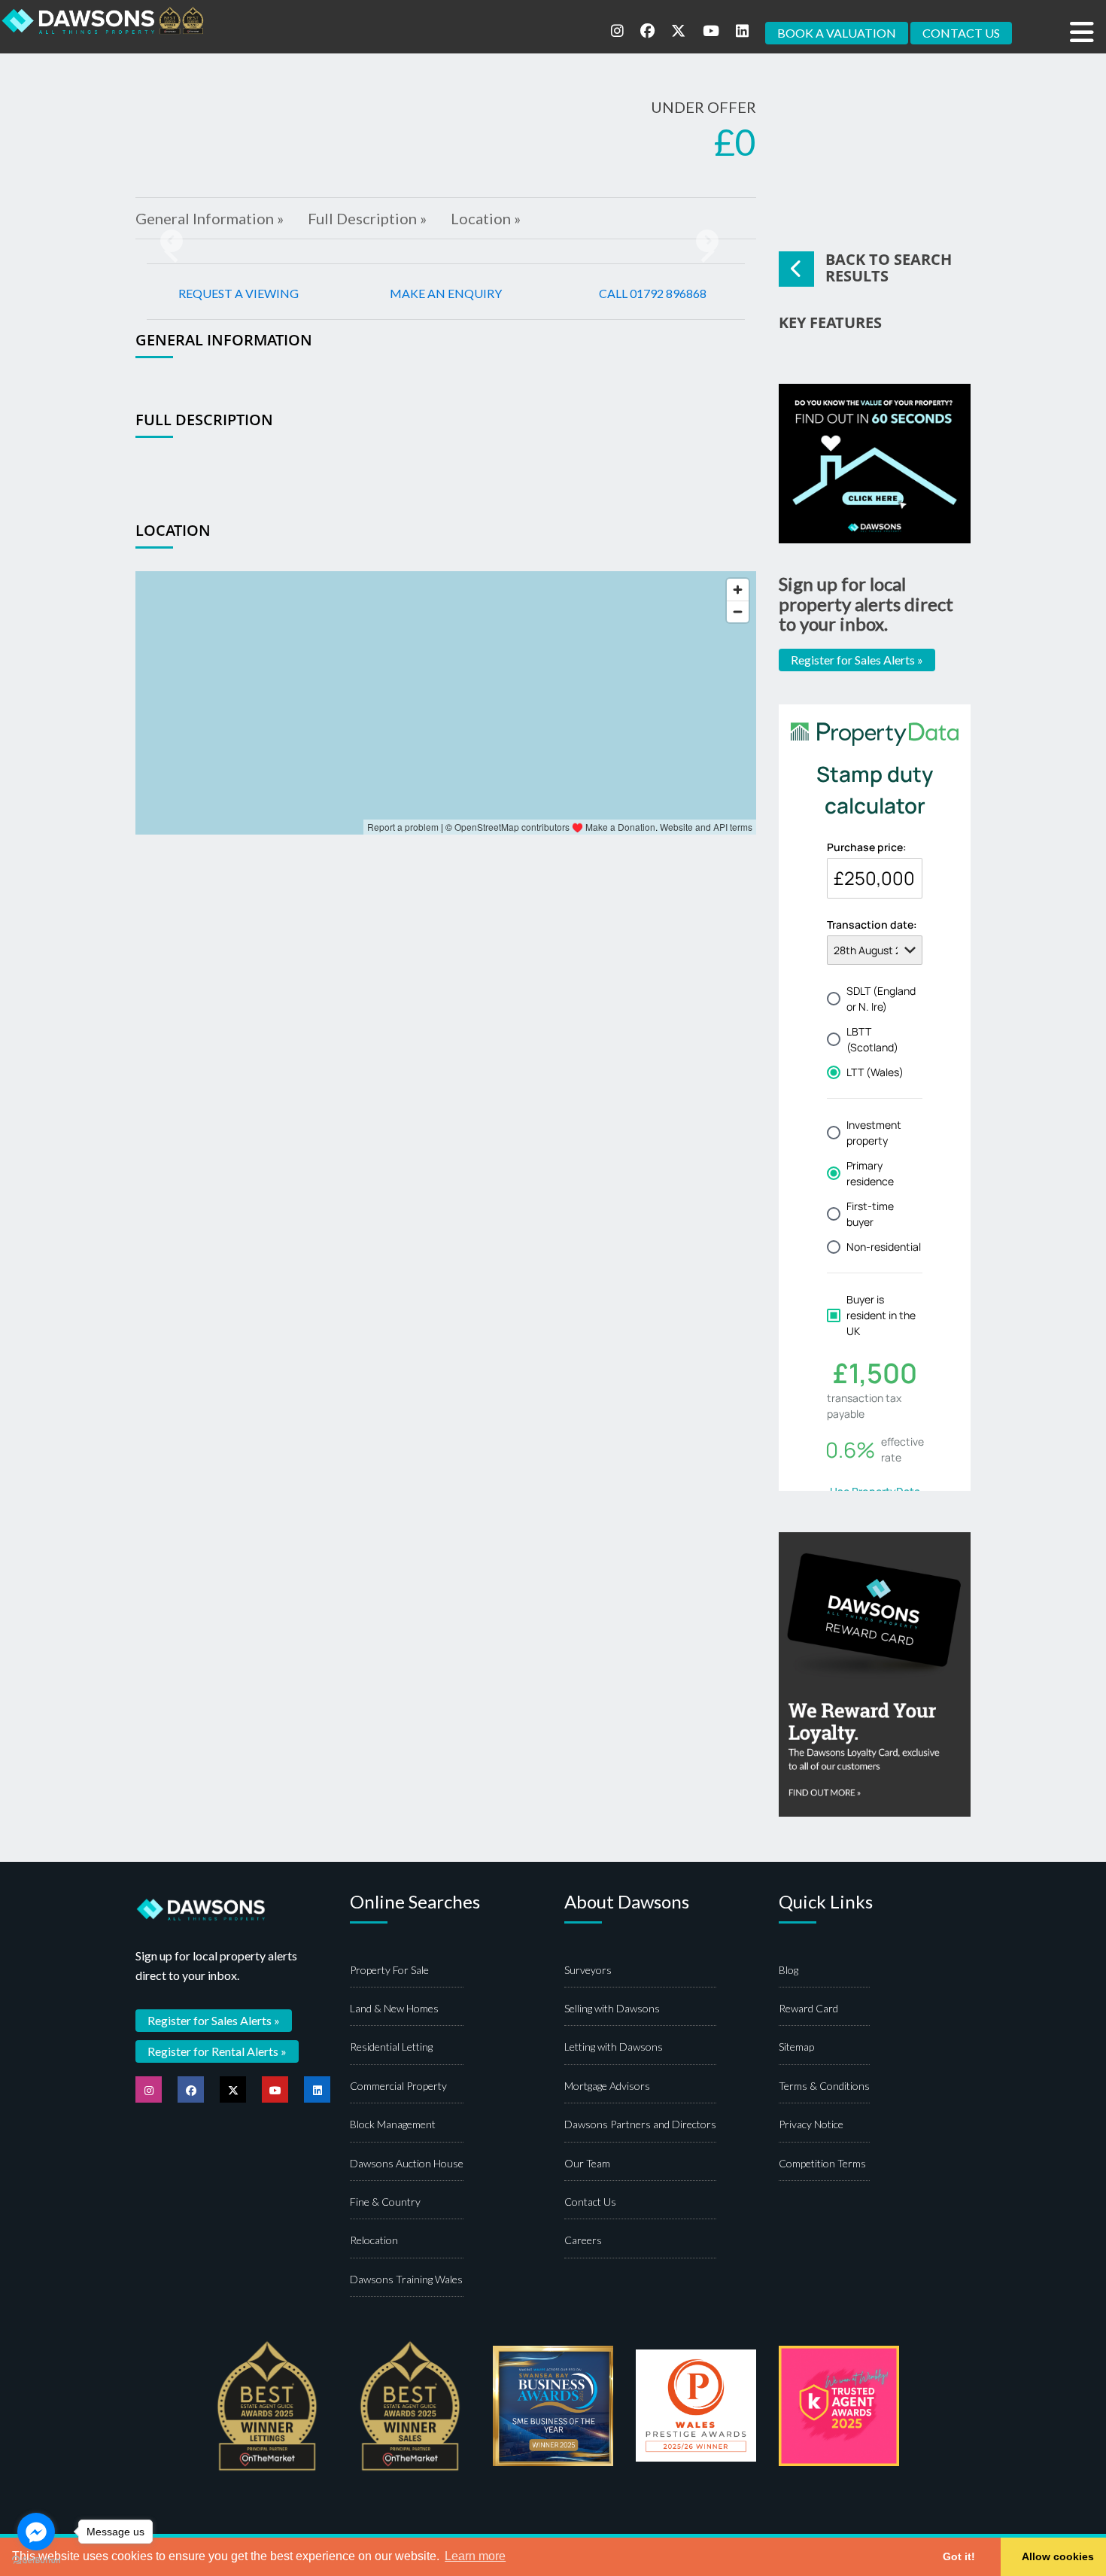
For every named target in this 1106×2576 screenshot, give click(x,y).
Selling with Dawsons (612, 2008)
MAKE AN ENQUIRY (446, 293)
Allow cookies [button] (1058, 2556)
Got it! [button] (959, 2556)
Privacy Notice (811, 2124)
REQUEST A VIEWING (239, 293)
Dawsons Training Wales (406, 2279)
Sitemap (796, 2047)
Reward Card (808, 2008)
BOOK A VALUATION (837, 33)
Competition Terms (822, 2163)
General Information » (210, 218)
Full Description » (367, 218)
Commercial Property (398, 2086)
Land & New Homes (394, 2008)
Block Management (393, 2124)
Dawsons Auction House (407, 2163)
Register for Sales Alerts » (857, 660)
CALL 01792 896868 (653, 293)
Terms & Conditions (824, 2086)
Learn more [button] (475, 2556)
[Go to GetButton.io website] (36, 2561)
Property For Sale (389, 1970)
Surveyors (588, 1970)
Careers (583, 2240)
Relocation (374, 2240)
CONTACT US (961, 33)
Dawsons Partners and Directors (640, 2124)
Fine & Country (385, 2202)
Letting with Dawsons (614, 2047)
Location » (486, 218)
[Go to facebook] (36, 2532)
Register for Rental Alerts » (217, 2051)
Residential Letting (391, 2047)
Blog (788, 1970)
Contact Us (590, 2202)
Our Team (587, 2163)
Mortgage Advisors (607, 2086)
